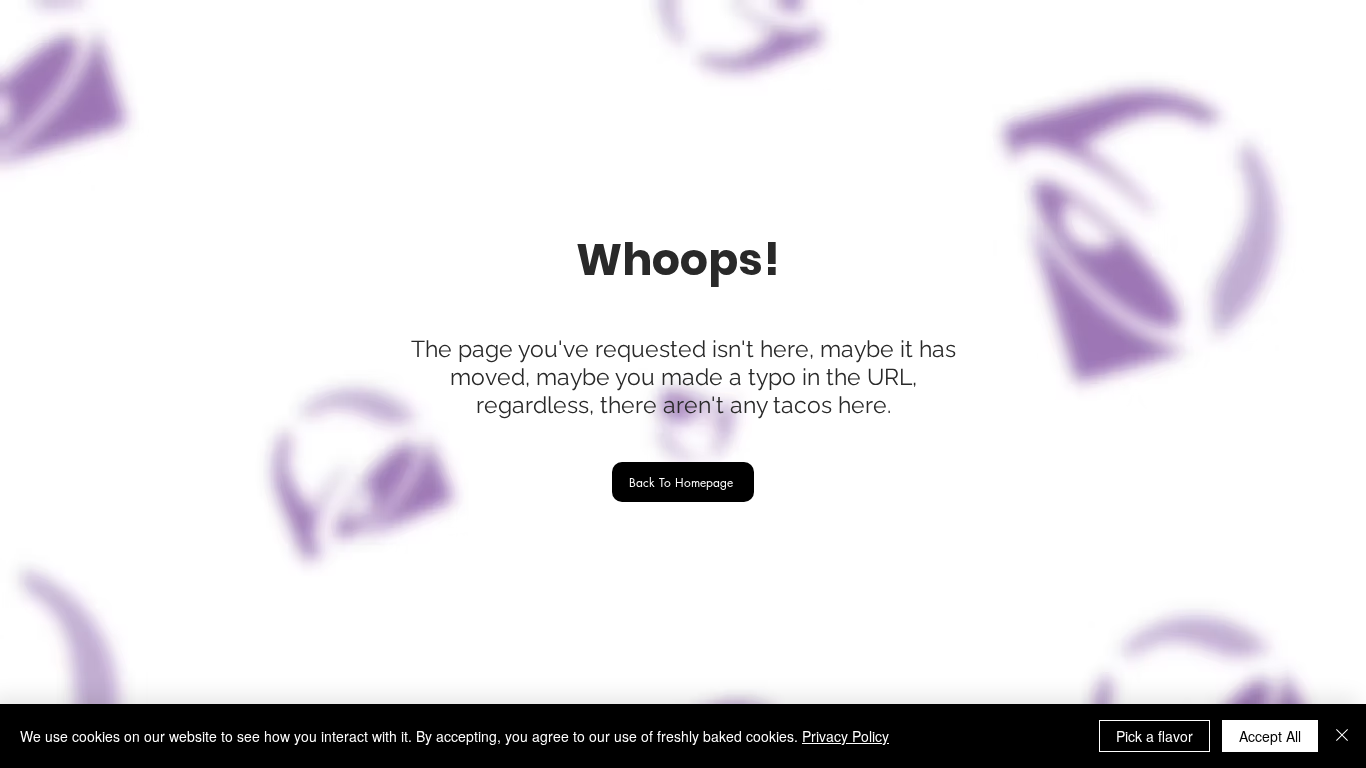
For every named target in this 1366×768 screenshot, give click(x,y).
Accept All (1270, 736)
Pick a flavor (1154, 736)
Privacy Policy (845, 736)
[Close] (1342, 736)
